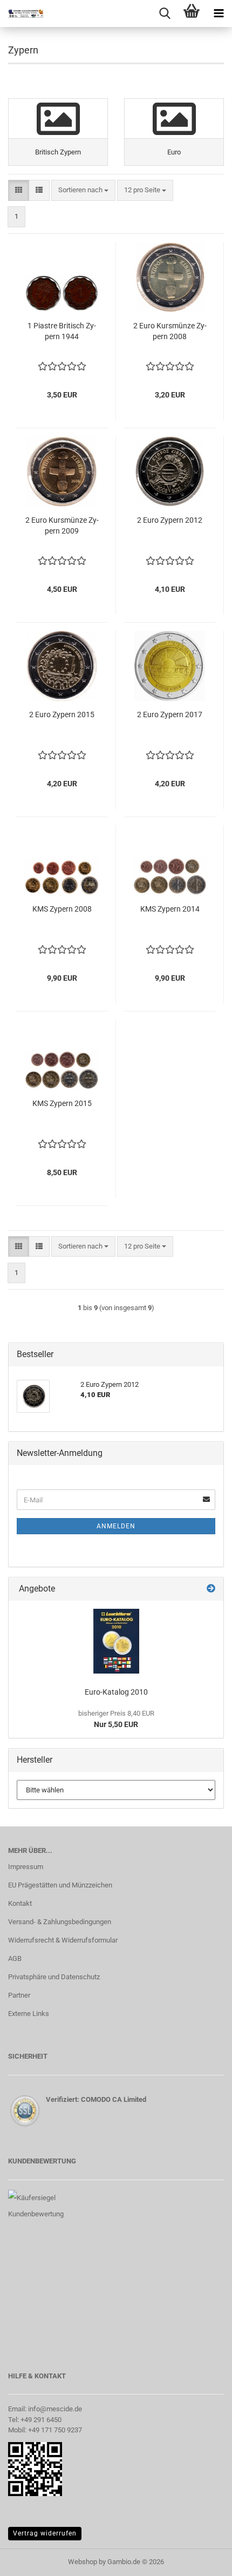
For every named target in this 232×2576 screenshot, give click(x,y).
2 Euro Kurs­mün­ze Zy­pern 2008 (170, 331)
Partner (19, 1995)
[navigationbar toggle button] (219, 14)
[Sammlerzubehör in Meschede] (22, 14)
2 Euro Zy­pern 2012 (170, 520)
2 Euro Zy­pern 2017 (170, 714)
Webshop (83, 2562)
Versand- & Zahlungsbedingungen (60, 1922)
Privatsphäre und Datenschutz (54, 1977)
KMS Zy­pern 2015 (62, 1103)
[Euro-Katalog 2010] (116, 1641)
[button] (19, 190)
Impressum (26, 1867)
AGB (15, 1958)
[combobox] (83, 190)
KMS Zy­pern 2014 (170, 909)
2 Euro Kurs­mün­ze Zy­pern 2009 (62, 525)
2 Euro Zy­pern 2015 (62, 714)
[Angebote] (211, 1589)
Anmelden (116, 1526)
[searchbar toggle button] (165, 14)
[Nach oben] (202, 2560)
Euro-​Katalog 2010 (116, 1692)
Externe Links (29, 2014)
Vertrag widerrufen (45, 2533)
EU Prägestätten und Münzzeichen (60, 1885)
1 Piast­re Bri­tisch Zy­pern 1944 (62, 331)
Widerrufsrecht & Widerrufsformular (63, 1940)
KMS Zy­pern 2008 (62, 909)
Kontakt (20, 1903)
